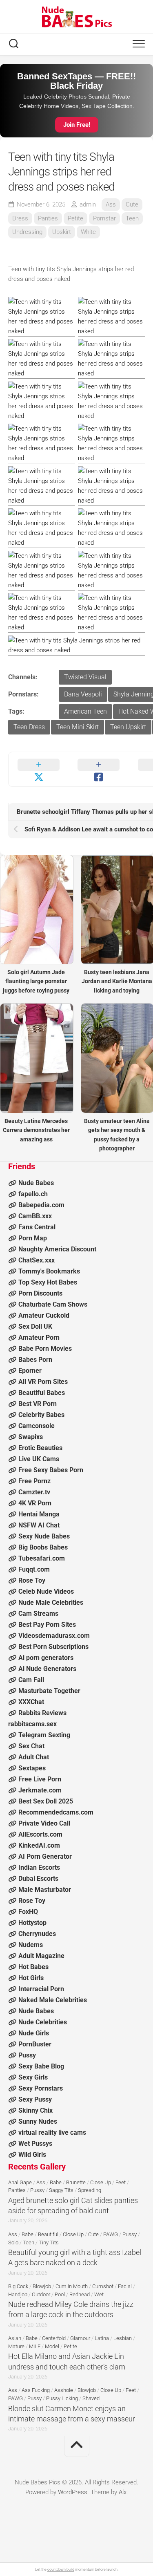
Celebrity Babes (41, 1415)
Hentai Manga (39, 1514)
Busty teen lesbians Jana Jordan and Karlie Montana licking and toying (117, 981)
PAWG (111, 2234)
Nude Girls (34, 2033)
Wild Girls (32, 2155)
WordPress (73, 2492)
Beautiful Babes (42, 1393)
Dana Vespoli (83, 694)
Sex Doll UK (35, 1326)
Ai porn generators (46, 1658)
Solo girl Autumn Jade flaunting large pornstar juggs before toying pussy (36, 981)
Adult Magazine (41, 1956)
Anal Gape (20, 2182)
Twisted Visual (85, 677)
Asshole (64, 2390)
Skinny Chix (35, 2110)
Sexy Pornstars (41, 2088)
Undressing (27, 232)
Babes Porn (35, 1360)
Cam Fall (31, 1680)
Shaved (91, 2398)
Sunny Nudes (38, 2121)
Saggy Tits (61, 2190)
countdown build (61, 2569)
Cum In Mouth (72, 2286)
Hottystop (32, 1923)
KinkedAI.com (39, 1845)
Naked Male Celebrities (53, 2000)
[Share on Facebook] (99, 769)
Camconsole (37, 1426)
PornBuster (35, 2044)
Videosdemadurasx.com (54, 1636)
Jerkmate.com (40, 1790)
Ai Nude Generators (47, 1669)
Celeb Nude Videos (46, 1591)
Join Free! (77, 125)
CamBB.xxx (35, 1216)
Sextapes (32, 1768)
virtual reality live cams (52, 2132)
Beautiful (48, 2234)
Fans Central (37, 1227)
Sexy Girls (33, 2077)
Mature (16, 2346)
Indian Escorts (39, 1867)
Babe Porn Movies (45, 1349)
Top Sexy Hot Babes (48, 1282)
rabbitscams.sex (32, 1724)
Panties (48, 218)
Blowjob (42, 2286)
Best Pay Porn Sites (47, 1625)
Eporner (30, 1371)
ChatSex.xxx (37, 1260)
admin (88, 204)
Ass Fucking (36, 2390)
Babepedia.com (41, 1205)
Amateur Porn (39, 1337)
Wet (99, 2294)
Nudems (31, 1945)
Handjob (18, 2294)
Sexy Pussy (35, 2099)
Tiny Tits (49, 2242)
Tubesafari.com (42, 1558)
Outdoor (41, 2294)
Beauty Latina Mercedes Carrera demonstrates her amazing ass (36, 1130)
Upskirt (62, 232)
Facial (125, 2286)
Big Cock (18, 2286)
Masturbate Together (49, 1691)
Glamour (80, 2338)
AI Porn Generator (45, 1856)
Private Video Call (44, 1823)
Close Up (101, 2182)
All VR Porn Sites (43, 1382)
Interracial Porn (41, 1989)
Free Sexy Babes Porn (51, 1470)
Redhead (80, 2294)
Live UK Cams (39, 1459)
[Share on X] (39, 769)
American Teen (85, 711)
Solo (13, 2242)
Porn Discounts (40, 1293)
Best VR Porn (38, 1404)
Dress (20, 218)
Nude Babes (36, 1183)
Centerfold (54, 2338)
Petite (75, 218)
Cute (132, 204)
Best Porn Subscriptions (53, 1647)
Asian (15, 2338)
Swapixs (31, 1437)
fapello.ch (33, 1194)
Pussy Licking (62, 2398)
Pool (60, 2294)
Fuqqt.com (34, 1569)
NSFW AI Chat (39, 1525)
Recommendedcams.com (56, 1812)
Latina (102, 2338)
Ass (111, 204)
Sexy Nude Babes (44, 1536)
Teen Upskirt (128, 727)
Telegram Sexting (44, 1735)
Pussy (27, 2055)
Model (52, 2346)
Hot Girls (31, 1978)
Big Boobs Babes (43, 1547)
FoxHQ (28, 1912)
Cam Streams (38, 1614)
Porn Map (33, 1238)
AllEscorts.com (40, 1834)
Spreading (90, 2190)
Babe (56, 2182)
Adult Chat (34, 1757)
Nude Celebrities (43, 2022)
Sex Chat (31, 1746)
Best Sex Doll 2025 (46, 1801)
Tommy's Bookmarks (49, 1271)
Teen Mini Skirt (78, 727)
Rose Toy (32, 1580)
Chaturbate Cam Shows (53, 1304)
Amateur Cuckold (44, 1315)
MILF (35, 2346)
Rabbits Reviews (42, 1713)
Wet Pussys (35, 2144)
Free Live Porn (40, 1779)
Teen (132, 218)
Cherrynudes (37, 1934)
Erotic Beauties (40, 1448)
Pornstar (104, 218)
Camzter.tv (34, 1492)
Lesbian (123, 2338)
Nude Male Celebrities (51, 1602)
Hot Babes (33, 1967)
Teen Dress (29, 727)
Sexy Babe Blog (41, 2066)
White (88, 232)
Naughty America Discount (57, 1249)
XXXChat (31, 1702)
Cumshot (103, 2286)
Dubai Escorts (38, 1879)
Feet (121, 2182)
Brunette (76, 2182)
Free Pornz (34, 1481)
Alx (123, 2492)
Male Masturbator (45, 1890)
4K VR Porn (35, 1503)
